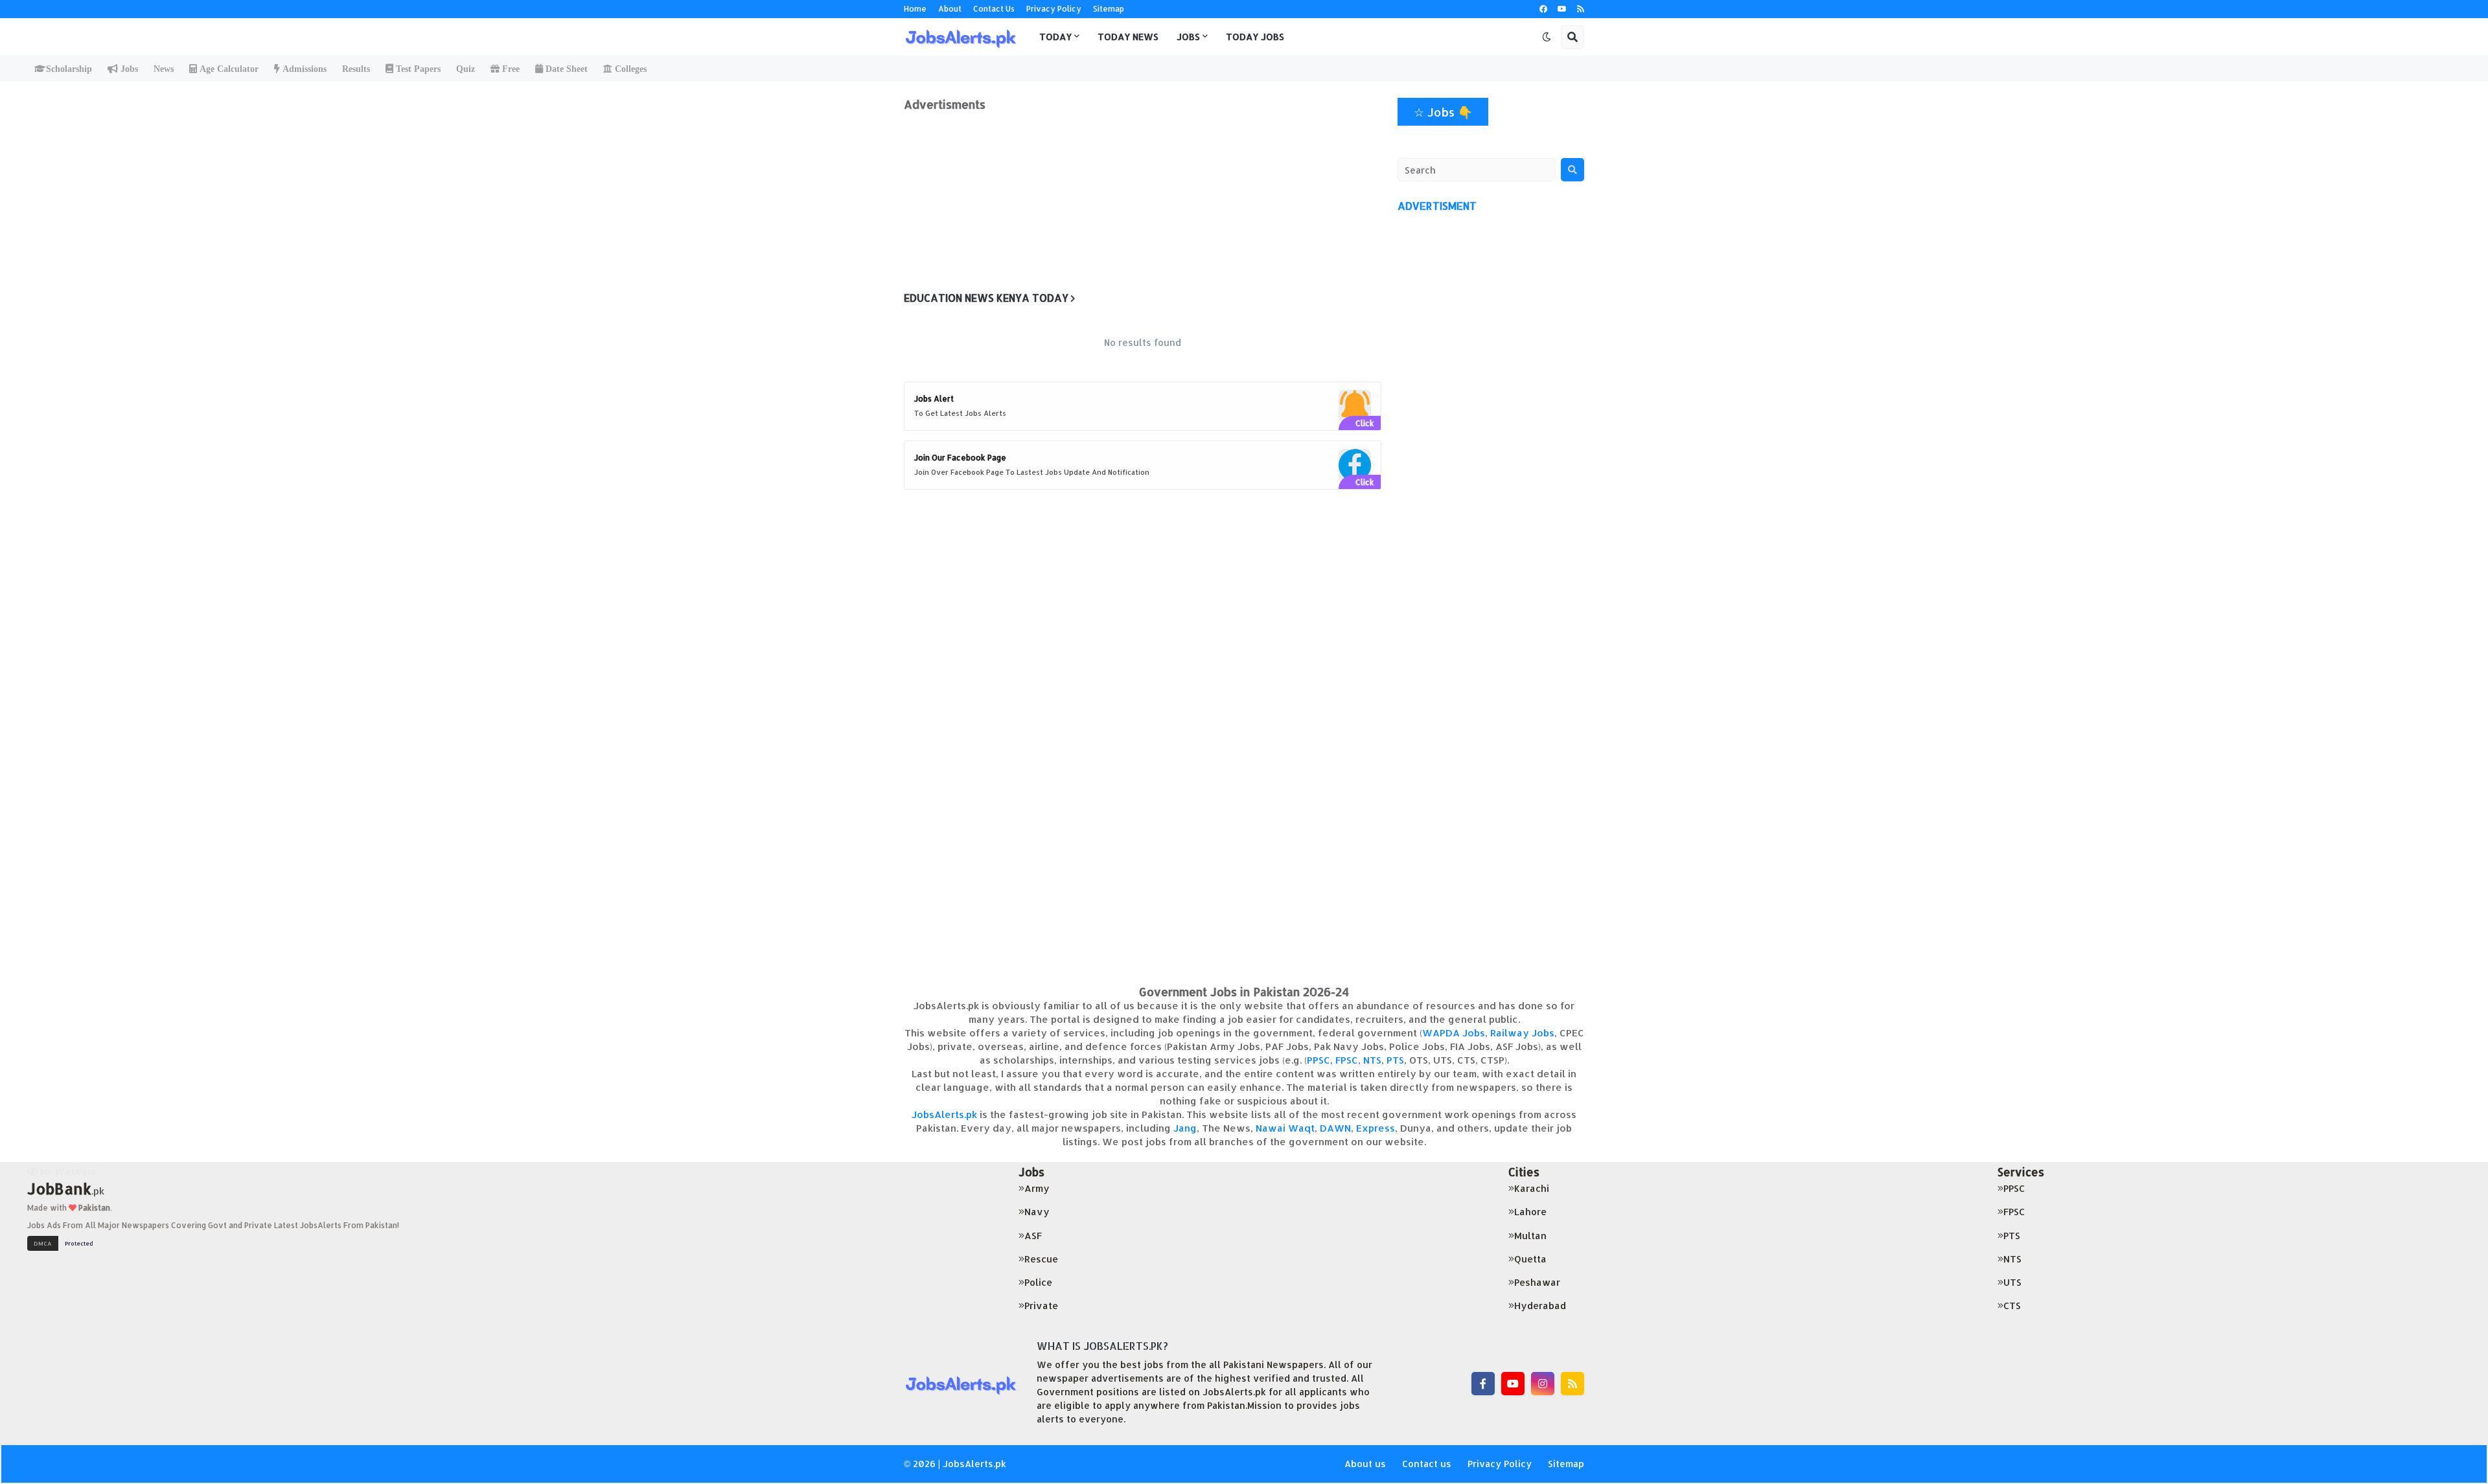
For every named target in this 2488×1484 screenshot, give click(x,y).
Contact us (1427, 1464)
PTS (1395, 1060)
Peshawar (1537, 1282)
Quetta (1530, 1259)
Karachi (1532, 1188)
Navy (1037, 1212)
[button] (1547, 37)
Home (915, 9)
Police (1038, 1282)
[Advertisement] (1143, 202)
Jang (1185, 1128)
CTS (2012, 1306)
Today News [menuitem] (1128, 37)
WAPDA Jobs (1454, 1033)
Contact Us (994, 9)
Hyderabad (1540, 1306)
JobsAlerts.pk (944, 1114)
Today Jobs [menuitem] (1255, 37)
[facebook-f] (1483, 1384)
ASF (1033, 1236)
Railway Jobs (1522, 1033)
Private (1041, 1306)
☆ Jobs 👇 (1443, 112)
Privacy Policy (1054, 9)
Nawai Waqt (1285, 1128)
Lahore (1530, 1212)
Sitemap (1109, 9)
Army (1037, 1188)
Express (1376, 1128)
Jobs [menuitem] (1188, 37)
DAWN (1335, 1128)
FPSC (1347, 1060)
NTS (1372, 1060)
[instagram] (1543, 1384)
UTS (2012, 1282)
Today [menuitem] (1055, 37)
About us (1365, 1464)
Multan (1530, 1236)
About (950, 9)
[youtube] (1562, 9)
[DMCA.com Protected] (63, 1242)
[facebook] (1543, 9)
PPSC (1319, 1060)
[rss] (1581, 9)
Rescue (1041, 1259)
